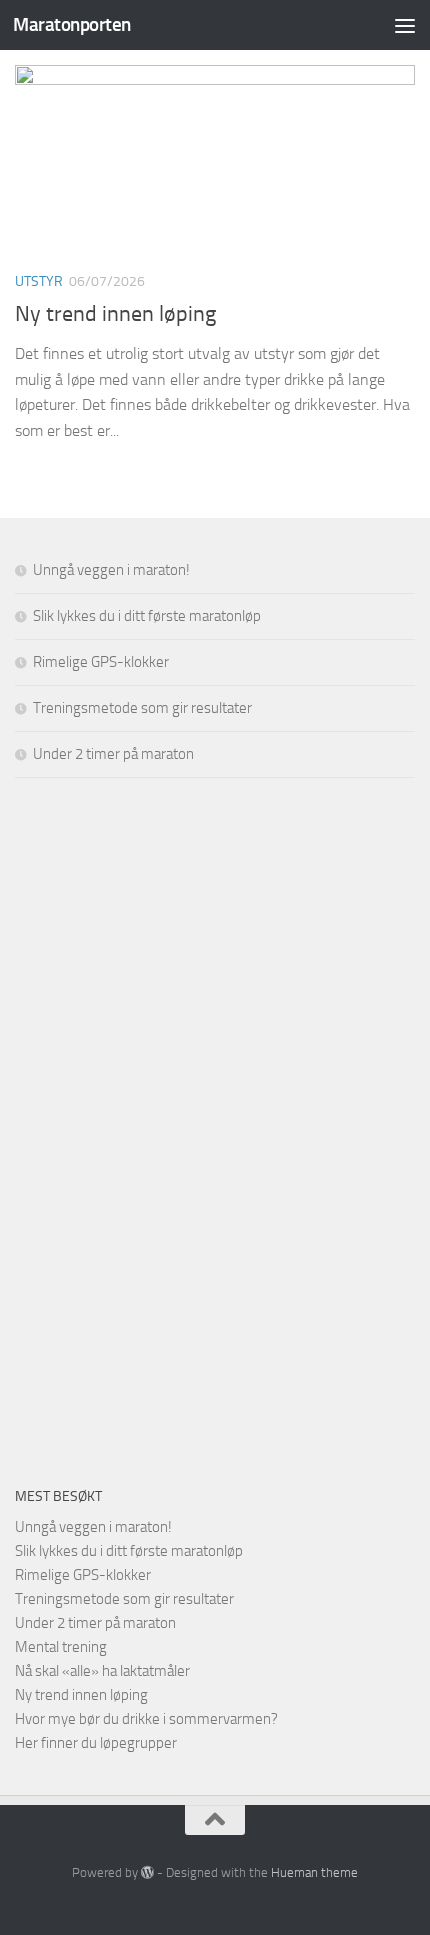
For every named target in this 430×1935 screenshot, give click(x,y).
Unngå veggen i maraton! (111, 570)
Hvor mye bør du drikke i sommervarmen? (146, 1719)
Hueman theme (314, 1872)
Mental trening (61, 1647)
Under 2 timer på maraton (113, 754)
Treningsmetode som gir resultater (142, 708)
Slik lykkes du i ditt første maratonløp (147, 616)
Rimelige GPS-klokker (101, 662)
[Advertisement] (165, 1128)
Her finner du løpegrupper (96, 1743)
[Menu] (405, 25)
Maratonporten (72, 24)
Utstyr (39, 281)
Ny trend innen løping (115, 314)
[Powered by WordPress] (147, 1872)
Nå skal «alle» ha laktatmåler (102, 1671)
